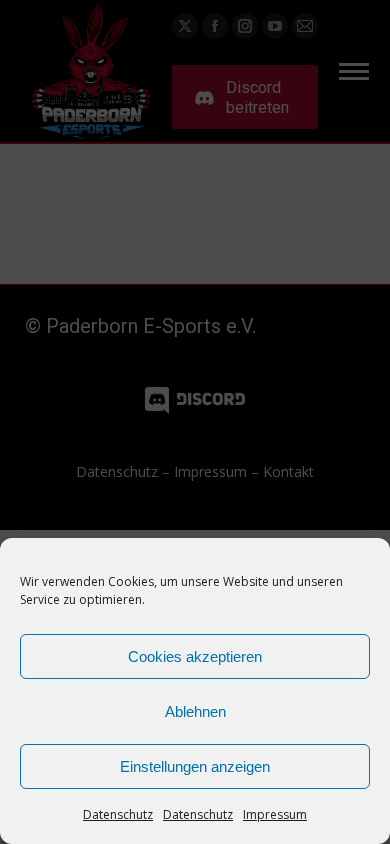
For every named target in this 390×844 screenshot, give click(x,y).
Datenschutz (118, 814)
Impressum (275, 814)
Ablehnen (195, 711)
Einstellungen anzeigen (195, 766)
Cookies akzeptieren (195, 656)
